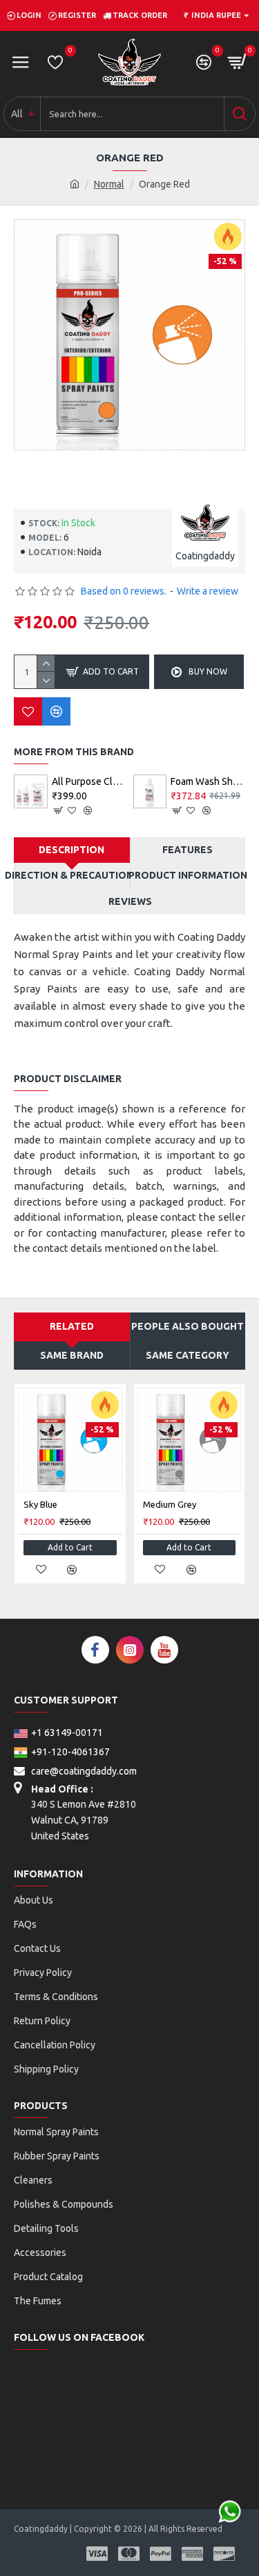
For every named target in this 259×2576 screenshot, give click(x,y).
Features (188, 850)
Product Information (188, 875)
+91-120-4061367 (70, 1752)
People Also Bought (188, 1326)
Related (72, 1326)
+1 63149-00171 (67, 1733)
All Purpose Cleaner (89, 781)
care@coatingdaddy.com (83, 1771)
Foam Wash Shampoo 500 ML (208, 781)
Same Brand (72, 1355)
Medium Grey (170, 1504)
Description (71, 850)
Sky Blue (40, 1504)
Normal (109, 184)
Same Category (188, 1355)
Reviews (130, 901)
